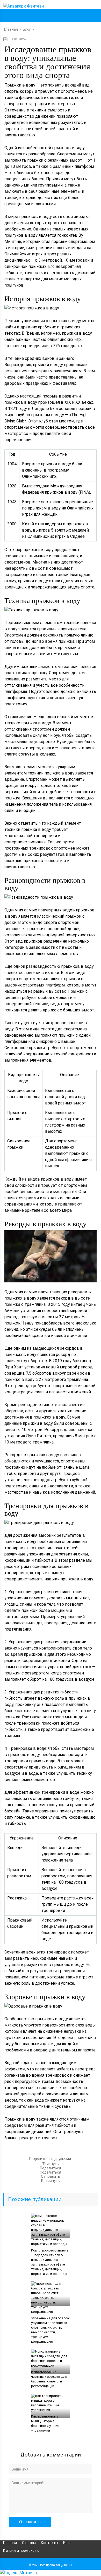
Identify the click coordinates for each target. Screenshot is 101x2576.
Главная (10, 2543)
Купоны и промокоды (21, 2551)
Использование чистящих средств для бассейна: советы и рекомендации (49, 2379)
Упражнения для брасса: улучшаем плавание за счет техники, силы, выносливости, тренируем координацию (50, 2330)
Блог (67, 2543)
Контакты (49, 2543)
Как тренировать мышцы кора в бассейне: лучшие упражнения (45, 2423)
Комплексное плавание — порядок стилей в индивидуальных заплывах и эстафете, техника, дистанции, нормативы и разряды (50, 2262)
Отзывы (29, 2543)
